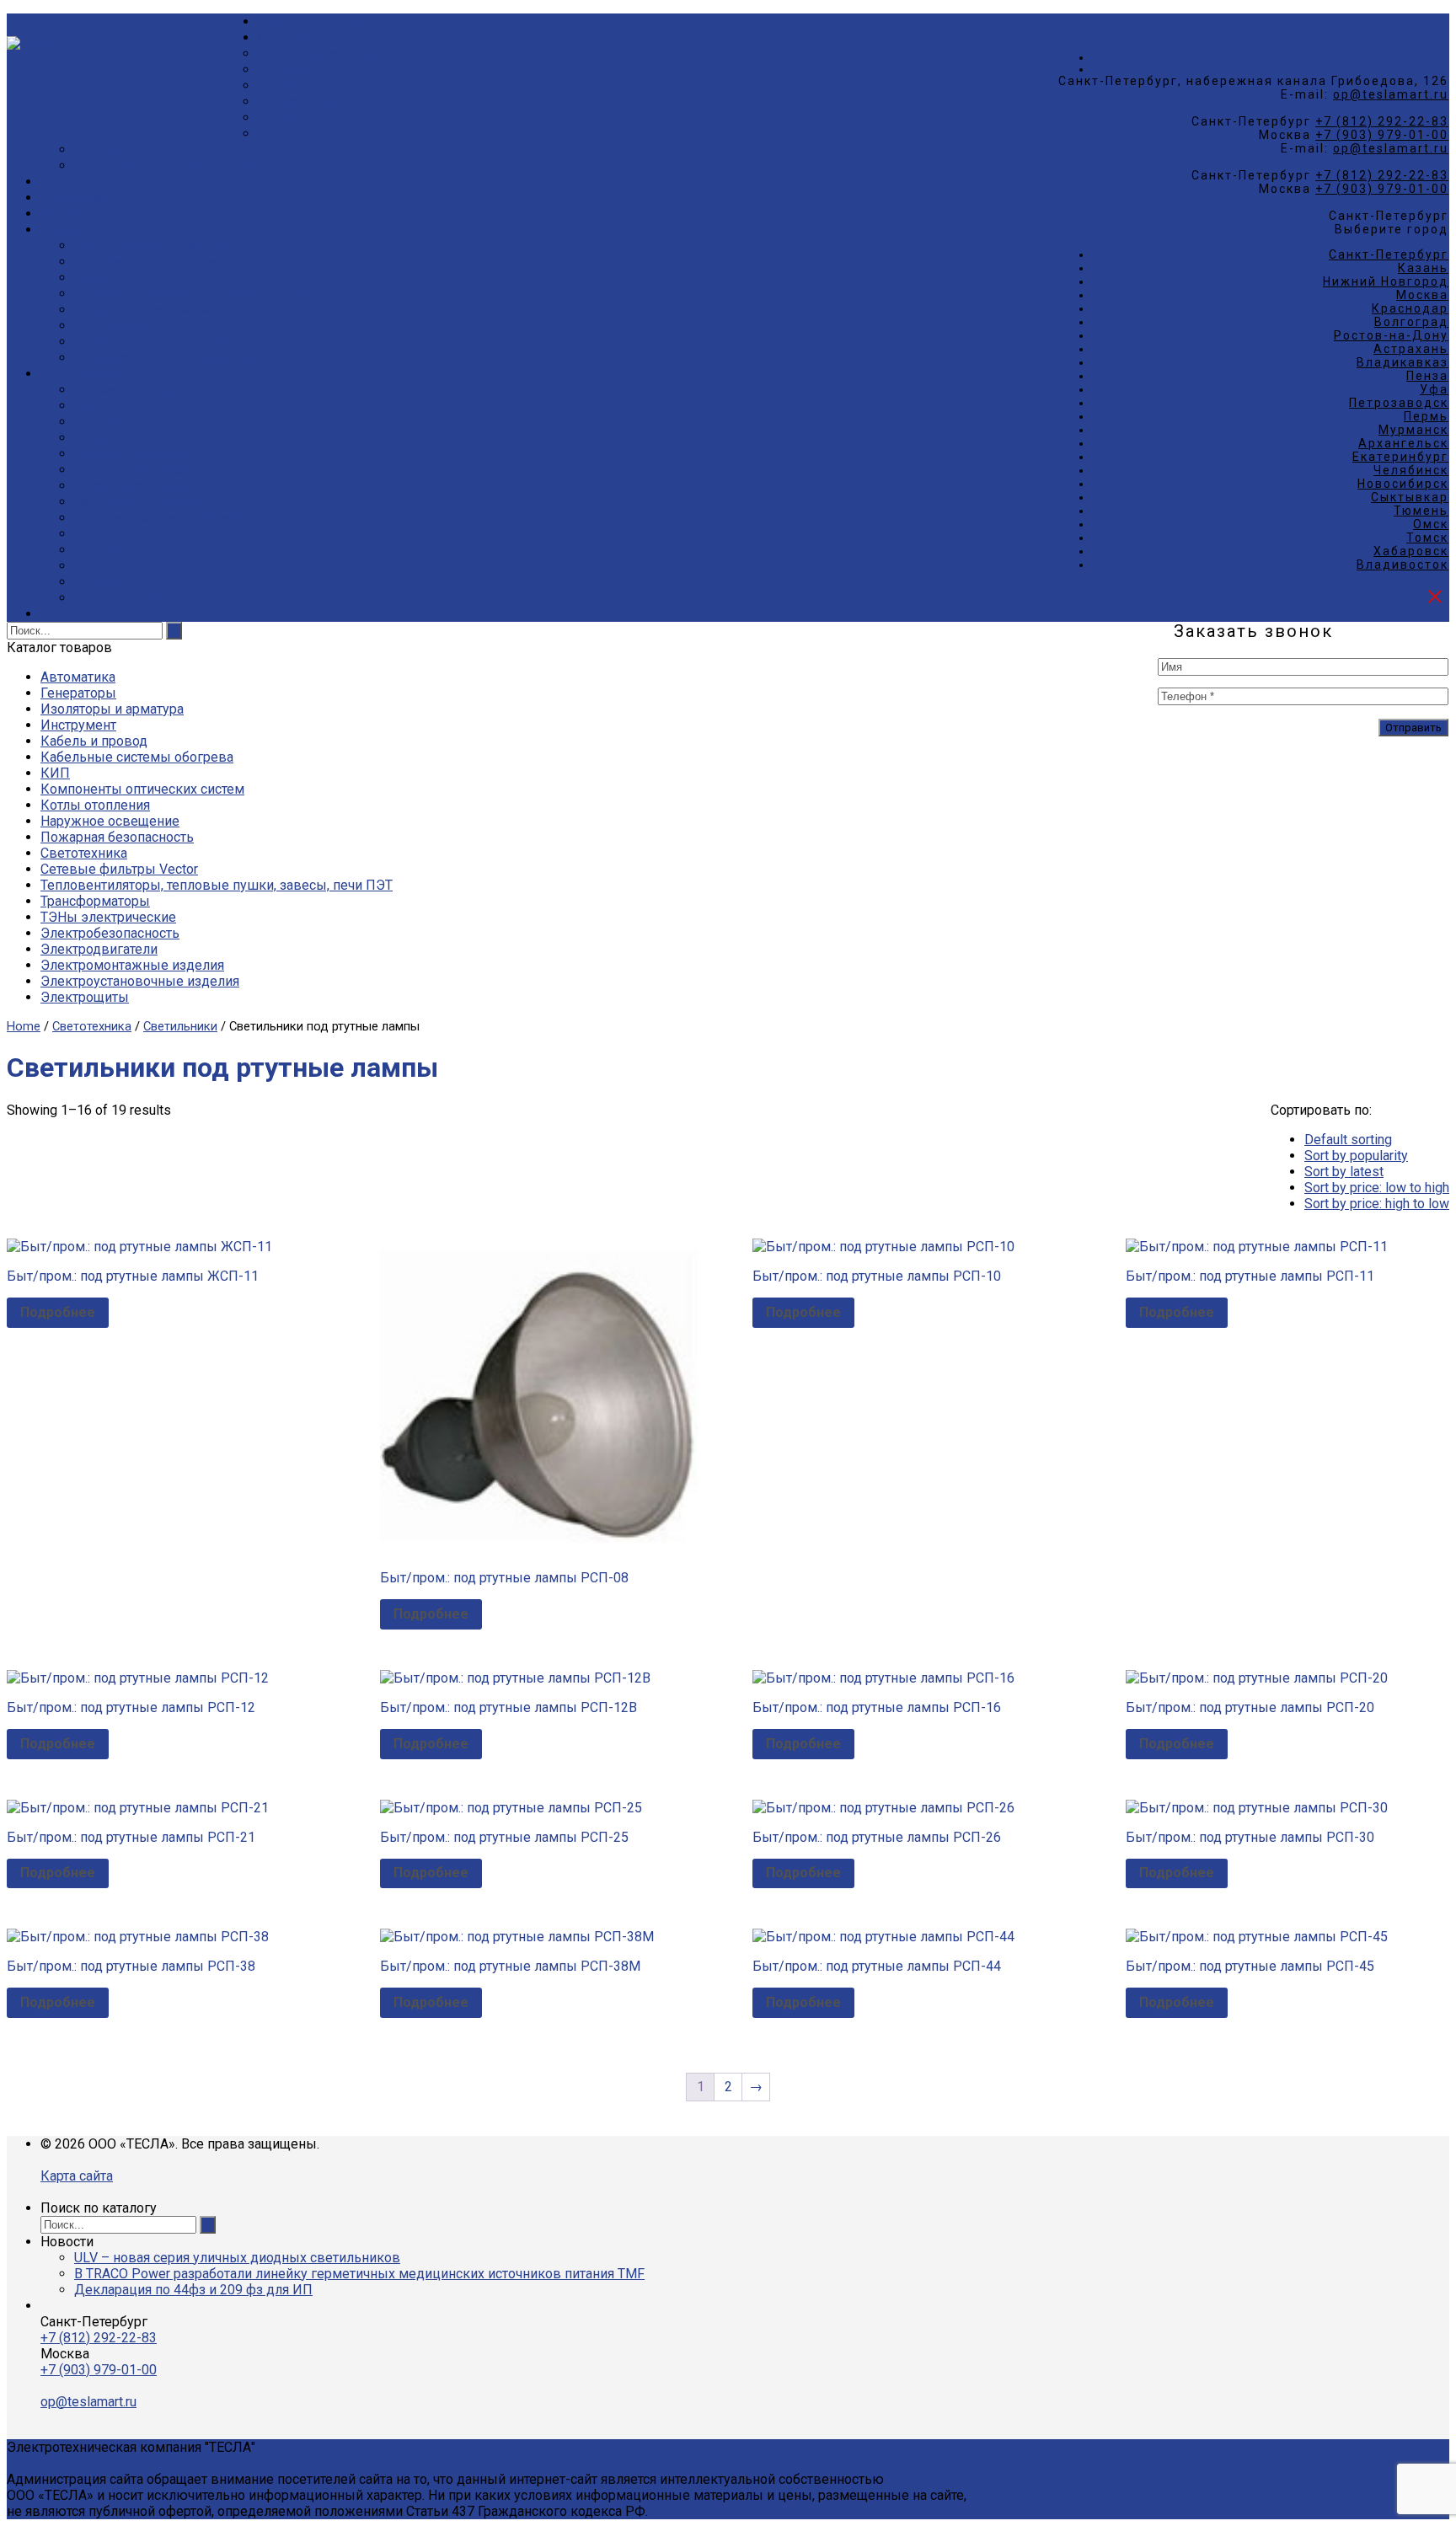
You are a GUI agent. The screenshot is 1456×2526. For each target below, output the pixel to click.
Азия (89, 566)
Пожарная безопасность (117, 837)
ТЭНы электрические (108, 917)
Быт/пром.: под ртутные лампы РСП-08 (504, 1578)
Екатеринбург (1400, 457)
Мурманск (1413, 430)
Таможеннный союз (138, 502)
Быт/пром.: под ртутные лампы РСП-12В (509, 1707)
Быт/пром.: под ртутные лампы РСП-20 (1250, 1707)
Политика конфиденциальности (175, 166)
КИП (55, 773)
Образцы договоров (139, 454)
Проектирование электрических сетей (195, 294)
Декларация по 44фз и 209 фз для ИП (193, 2290)
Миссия (281, 118)
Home (24, 1026)
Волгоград (1411, 322)
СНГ (87, 534)
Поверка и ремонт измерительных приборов (217, 358)
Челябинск (1411, 470)
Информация (82, 374)
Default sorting (1348, 1140)
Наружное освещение (110, 821)
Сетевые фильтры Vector (119, 869)
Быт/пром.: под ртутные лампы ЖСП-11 (133, 1276)
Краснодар (1410, 308)
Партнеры (289, 134)
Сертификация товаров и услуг (171, 246)
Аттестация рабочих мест (153, 310)
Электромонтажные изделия (132, 965)
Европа (97, 550)
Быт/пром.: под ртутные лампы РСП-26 (877, 1837)
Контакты (71, 614)
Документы (295, 70)
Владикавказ (1402, 362)
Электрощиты (85, 997)
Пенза (1427, 376)
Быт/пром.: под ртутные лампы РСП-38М (510, 1966)
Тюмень (1421, 511)
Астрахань (1411, 349)
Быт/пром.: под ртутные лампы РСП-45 (1250, 1966)
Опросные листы (128, 406)
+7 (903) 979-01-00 (1382, 135)
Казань (1423, 268)
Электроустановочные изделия (140, 981)
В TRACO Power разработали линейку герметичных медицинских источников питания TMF (359, 2274)
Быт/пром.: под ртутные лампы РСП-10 (877, 1276)
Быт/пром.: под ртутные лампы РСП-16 (877, 1707)
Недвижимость (123, 598)
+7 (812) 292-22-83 (1382, 121)
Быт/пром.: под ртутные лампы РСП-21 (131, 1837)
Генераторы (78, 693)
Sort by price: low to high (1377, 1188)
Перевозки (110, 278)
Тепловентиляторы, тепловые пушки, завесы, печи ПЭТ (217, 885)
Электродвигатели (99, 949)
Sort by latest (1344, 1172)
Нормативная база (132, 470)
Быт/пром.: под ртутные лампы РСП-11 (1250, 1276)
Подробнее (58, 1312)
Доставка (71, 198)
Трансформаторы (95, 901)
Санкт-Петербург (1389, 254)
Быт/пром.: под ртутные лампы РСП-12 (131, 1707)
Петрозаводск (1399, 403)
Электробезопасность (110, 933)
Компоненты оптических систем (142, 789)
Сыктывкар (1410, 497)
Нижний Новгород (1386, 281)
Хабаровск (1411, 551)
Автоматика (78, 677)
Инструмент (78, 725)
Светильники (180, 1026)
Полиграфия (113, 326)
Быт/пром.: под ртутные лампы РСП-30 (1250, 1837)
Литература (110, 438)
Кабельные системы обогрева (137, 757)
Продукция (75, 182)
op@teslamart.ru (1391, 94)
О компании (295, 37)
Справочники (116, 422)
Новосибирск (1403, 484)
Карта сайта (77, 2176)
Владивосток (1402, 565)
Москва (1422, 295)
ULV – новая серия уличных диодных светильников (237, 2258)
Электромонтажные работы (163, 342)
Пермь (1426, 416)
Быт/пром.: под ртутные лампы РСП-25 (504, 1837)
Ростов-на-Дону (1391, 335)
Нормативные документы (157, 390)
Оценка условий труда (145, 262)
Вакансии (287, 86)
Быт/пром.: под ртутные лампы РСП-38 (131, 1966)
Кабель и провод (94, 741)
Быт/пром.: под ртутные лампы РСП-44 (877, 1966)
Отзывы (100, 150)
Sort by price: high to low (1377, 1204)
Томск (1427, 538)
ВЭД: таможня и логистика (158, 518)
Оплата (62, 214)
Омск (1431, 524)
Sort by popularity (1356, 1156)
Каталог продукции (318, 21)
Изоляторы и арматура (112, 709)
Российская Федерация (148, 486)
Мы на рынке (300, 102)
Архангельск (1403, 443)
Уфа (1434, 389)
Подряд (64, 230)
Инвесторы (110, 582)
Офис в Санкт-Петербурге (340, 54)
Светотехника (84, 853)
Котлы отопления (95, 805)
